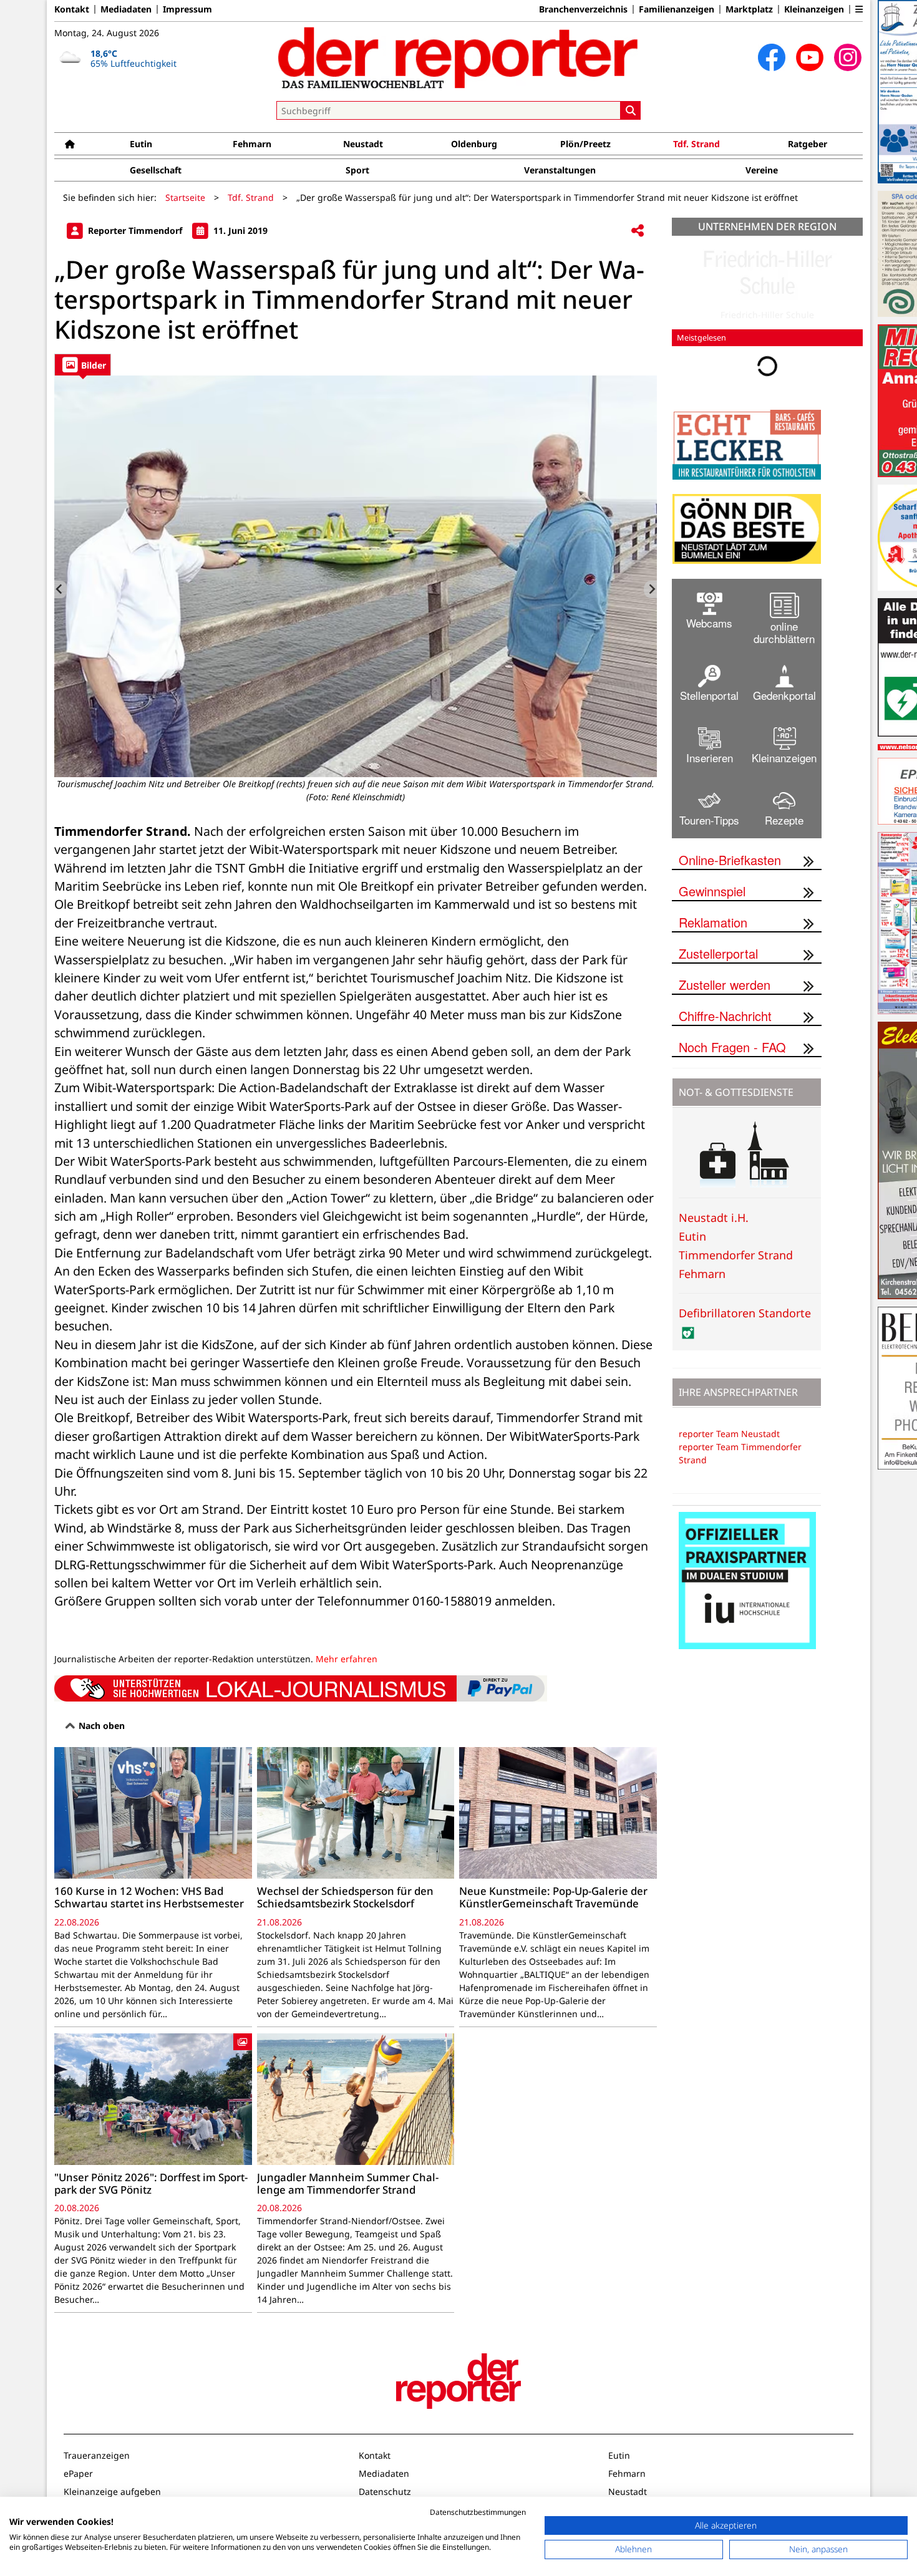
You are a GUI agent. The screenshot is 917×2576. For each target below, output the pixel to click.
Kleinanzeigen (814, 9)
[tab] (83, 365)
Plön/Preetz (585, 144)
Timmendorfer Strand (736, 1255)
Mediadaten (126, 9)
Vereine (762, 170)
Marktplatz (749, 9)
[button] (859, 9)
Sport (357, 170)
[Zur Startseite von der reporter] (458, 57)
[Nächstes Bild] (650, 589)
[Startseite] (70, 144)
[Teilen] (638, 231)
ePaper (78, 2473)
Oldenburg (474, 144)
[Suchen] (631, 110)
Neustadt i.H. (714, 1218)
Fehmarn (252, 144)
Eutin (141, 144)
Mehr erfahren (347, 1659)
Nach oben (100, 1726)
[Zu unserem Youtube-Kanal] (810, 57)
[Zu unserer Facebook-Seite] (772, 57)
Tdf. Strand (696, 144)
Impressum (187, 9)
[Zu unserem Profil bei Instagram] (848, 57)
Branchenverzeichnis (583, 9)
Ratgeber (808, 144)
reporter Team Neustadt (729, 1434)
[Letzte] (61, 589)
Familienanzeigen (677, 9)
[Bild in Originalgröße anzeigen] (356, 576)
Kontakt (72, 9)
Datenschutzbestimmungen (478, 2512)
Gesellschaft (156, 170)
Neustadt (363, 144)
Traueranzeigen (97, 2455)
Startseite (185, 197)
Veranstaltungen (560, 170)
